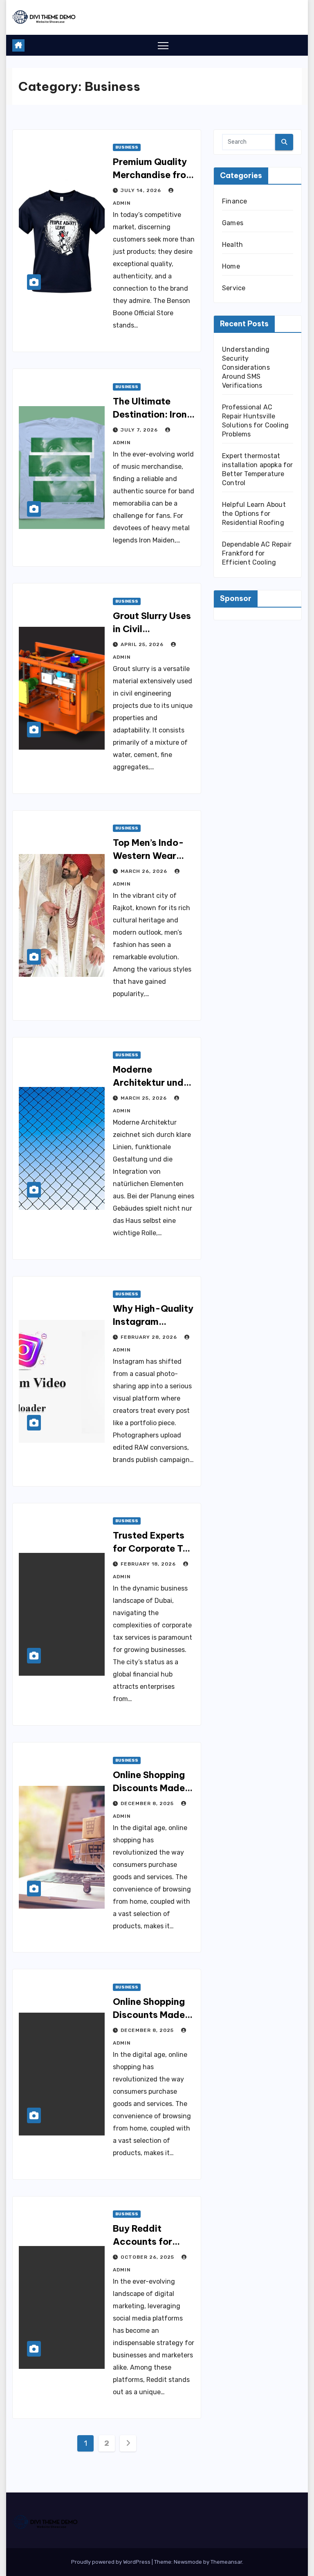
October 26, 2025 (148, 2257)
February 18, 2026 (149, 1564)
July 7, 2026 (140, 430)
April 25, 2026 (143, 644)
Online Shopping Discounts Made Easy (149, 1788)
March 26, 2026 (145, 871)
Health (232, 245)
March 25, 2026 (145, 1098)
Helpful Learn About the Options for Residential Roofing (254, 514)
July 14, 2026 (142, 190)
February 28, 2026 (150, 1337)
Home (231, 266)
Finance (234, 201)
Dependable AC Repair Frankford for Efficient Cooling (257, 553)
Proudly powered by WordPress (111, 2562)
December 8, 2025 (148, 1803)
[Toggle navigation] (163, 45)
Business (127, 147)
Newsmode (188, 2562)
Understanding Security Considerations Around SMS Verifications (246, 367)
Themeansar (226, 2562)
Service (234, 288)
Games (233, 223)
